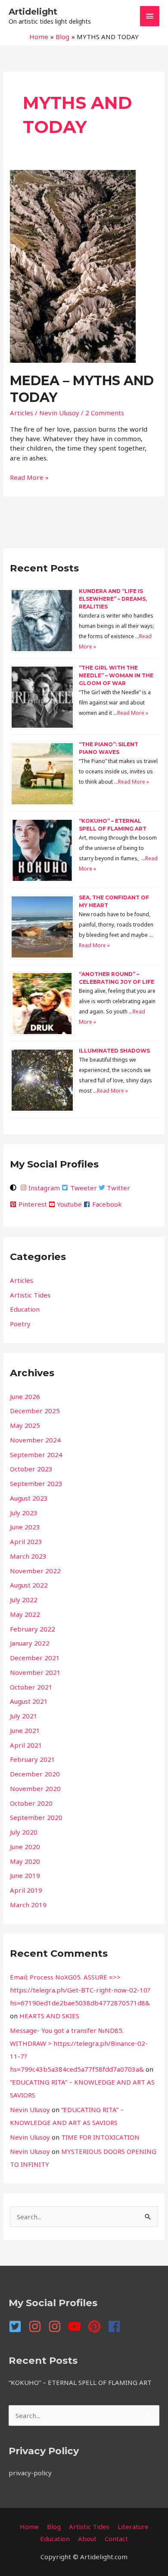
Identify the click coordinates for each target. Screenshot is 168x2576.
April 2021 (26, 1745)
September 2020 (36, 1817)
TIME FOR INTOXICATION (100, 2137)
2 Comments (105, 413)
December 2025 (35, 1411)
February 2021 (33, 1759)
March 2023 (28, 1556)
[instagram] (37, 2326)
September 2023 (36, 1483)
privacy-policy (30, 2473)
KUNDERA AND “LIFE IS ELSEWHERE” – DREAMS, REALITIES (113, 599)
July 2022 (24, 1600)
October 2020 (31, 1803)
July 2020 (24, 1832)
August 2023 (29, 1498)
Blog (54, 2527)
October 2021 (31, 1687)
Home (29, 2527)
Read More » (29, 477)
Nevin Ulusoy (30, 2110)
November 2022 (35, 1571)
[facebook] (116, 2326)
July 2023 (24, 1513)
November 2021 (35, 1672)
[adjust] (14, 1188)
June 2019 (25, 1875)
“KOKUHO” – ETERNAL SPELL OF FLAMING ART (80, 2382)
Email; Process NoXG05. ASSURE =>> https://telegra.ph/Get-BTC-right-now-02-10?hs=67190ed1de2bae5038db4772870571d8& (80, 1990)
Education (25, 1309)
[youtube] (77, 2326)
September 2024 (36, 1455)
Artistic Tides (30, 1295)
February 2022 (33, 1629)
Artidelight (33, 12)
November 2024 (35, 1440)
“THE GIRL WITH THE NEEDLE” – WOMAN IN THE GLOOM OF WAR (116, 675)
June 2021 (25, 1730)
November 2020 (35, 1788)
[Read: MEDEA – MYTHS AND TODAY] (73, 266)
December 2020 (35, 1774)
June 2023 (25, 1527)
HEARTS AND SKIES (49, 2016)
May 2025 (25, 1425)
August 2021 (29, 1701)
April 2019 (26, 1890)
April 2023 (26, 1541)
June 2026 (25, 1396)
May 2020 (25, 1861)
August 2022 (29, 1585)
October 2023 (31, 1469)
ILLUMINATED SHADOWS (114, 1051)
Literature (133, 2527)
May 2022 (25, 1614)
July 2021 (24, 1716)
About (87, 2539)
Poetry (20, 1324)
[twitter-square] (18, 2326)
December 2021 (35, 1658)
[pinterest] (97, 2326)
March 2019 (28, 1905)
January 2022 (30, 1643)
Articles (22, 413)
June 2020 (25, 1847)
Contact (116, 2539)
